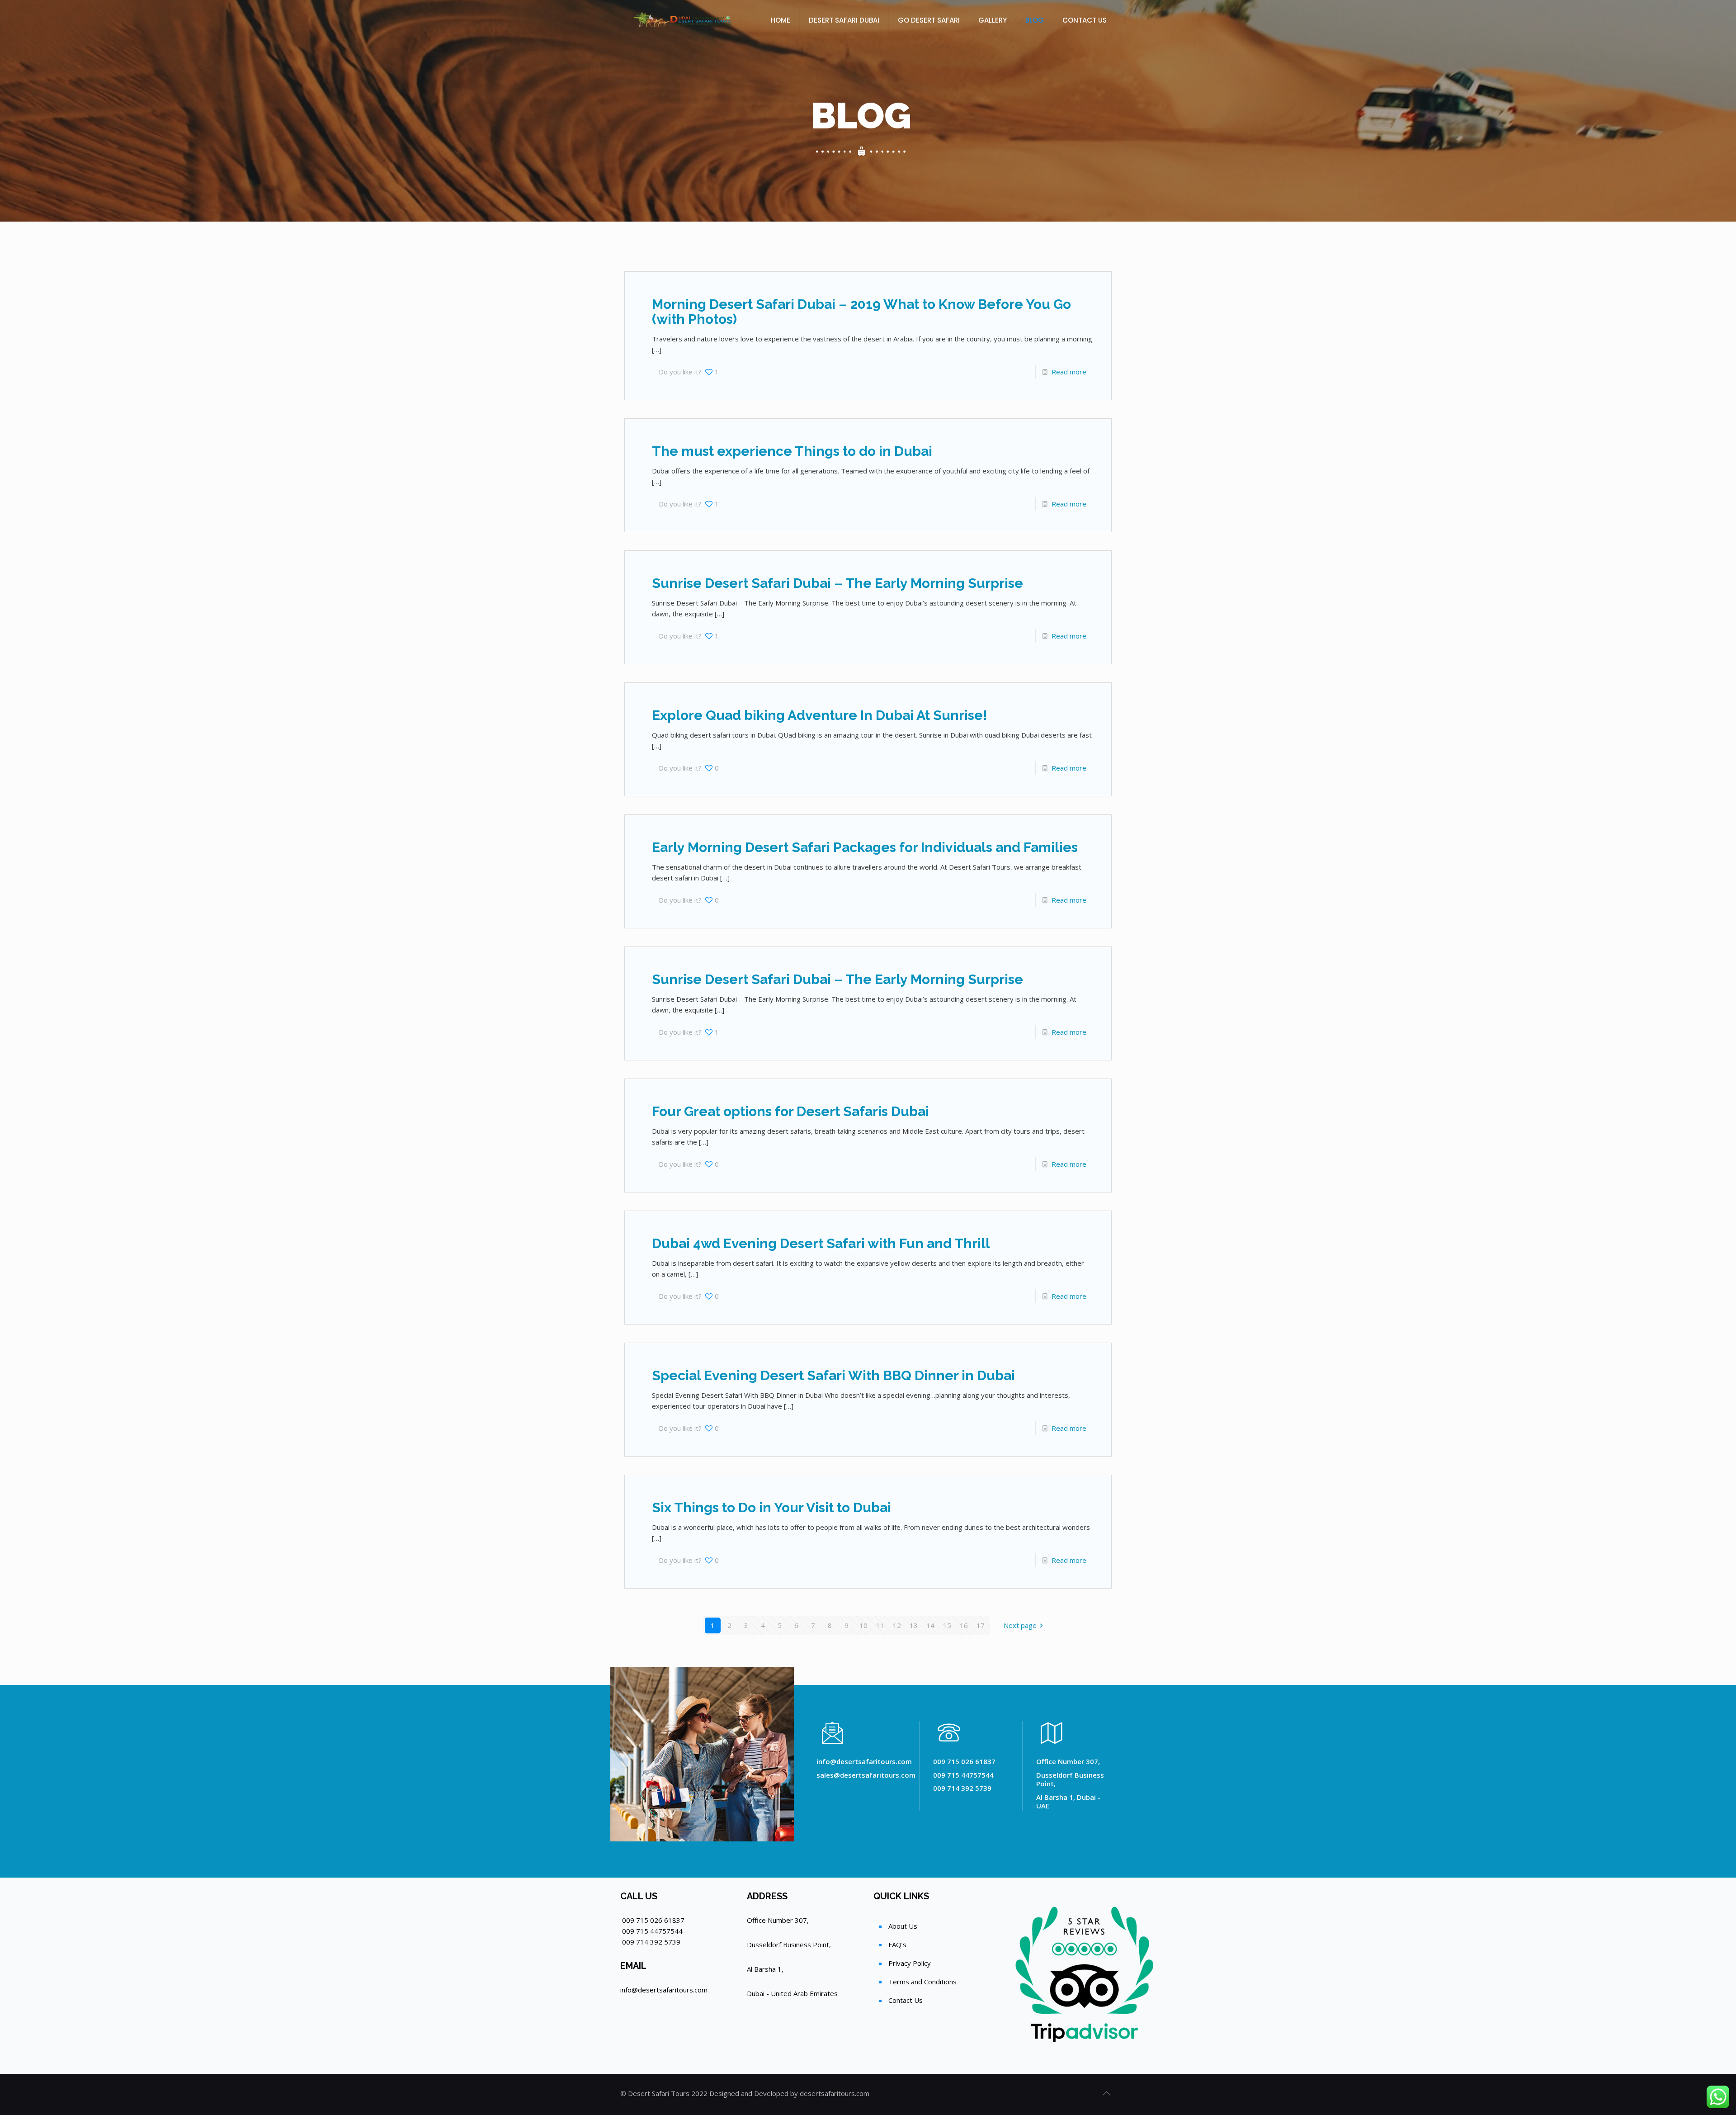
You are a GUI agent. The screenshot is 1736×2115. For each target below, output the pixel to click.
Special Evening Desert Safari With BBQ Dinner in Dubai (833, 1375)
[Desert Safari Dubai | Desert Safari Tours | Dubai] (684, 20)
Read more (1069, 372)
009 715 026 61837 (653, 1920)
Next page (1020, 1625)
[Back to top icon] (1106, 2093)
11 (880, 1625)
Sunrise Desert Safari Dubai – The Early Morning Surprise (837, 583)
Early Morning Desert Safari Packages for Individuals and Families (865, 847)
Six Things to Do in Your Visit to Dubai (771, 1507)
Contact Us (906, 2000)
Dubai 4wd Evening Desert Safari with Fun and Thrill (821, 1243)
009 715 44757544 (652, 1931)
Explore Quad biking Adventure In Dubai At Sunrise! (820, 715)
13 (914, 1625)
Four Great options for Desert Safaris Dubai (790, 1111)
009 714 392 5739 (651, 1942)
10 (863, 1625)
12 (897, 1625)
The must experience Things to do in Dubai (792, 451)
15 (947, 1625)
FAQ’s (897, 1945)
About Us (903, 1926)
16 (964, 1625)
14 (930, 1625)
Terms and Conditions (922, 1982)
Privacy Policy (910, 1963)
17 (981, 1625)
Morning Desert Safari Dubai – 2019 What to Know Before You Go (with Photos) (861, 312)
